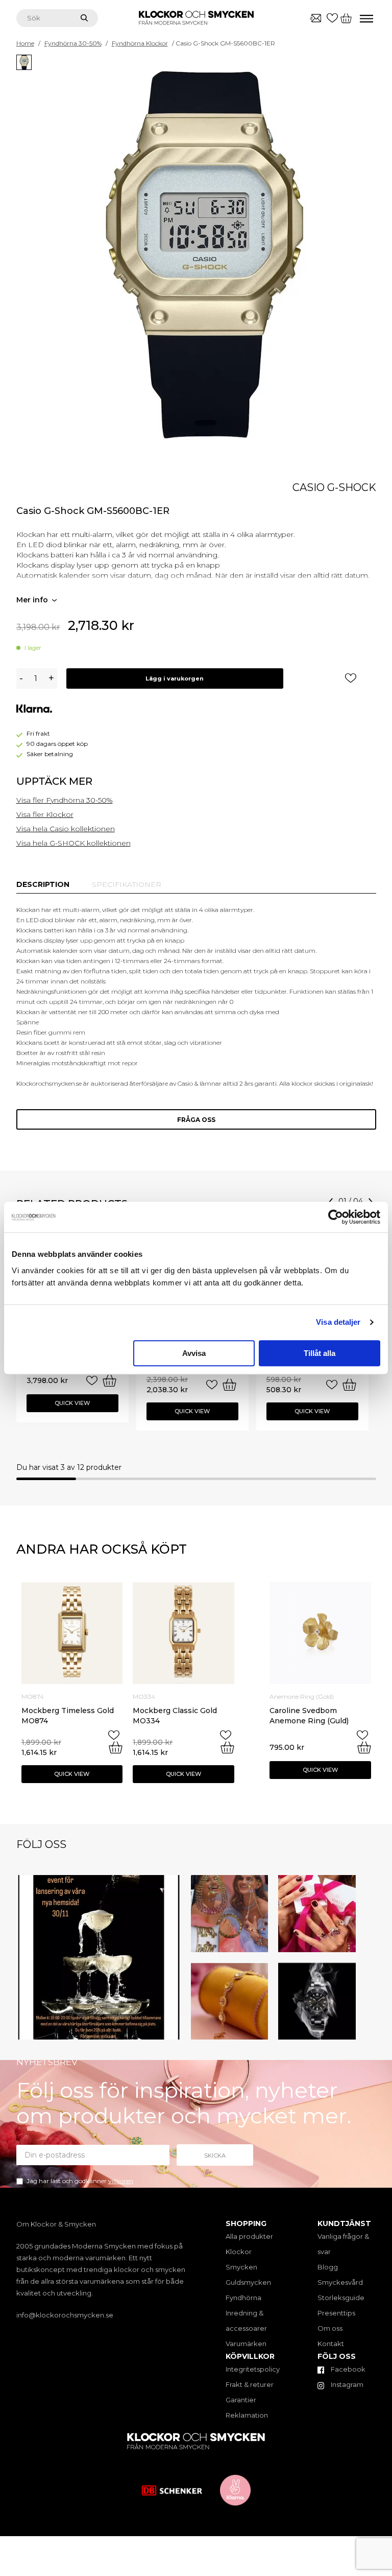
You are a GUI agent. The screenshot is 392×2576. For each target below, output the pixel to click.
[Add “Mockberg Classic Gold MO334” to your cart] (227, 1747)
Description (43, 884)
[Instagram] (171, 2030)
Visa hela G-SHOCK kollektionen (73, 843)
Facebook (347, 2369)
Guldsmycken (248, 2282)
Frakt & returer (250, 2384)
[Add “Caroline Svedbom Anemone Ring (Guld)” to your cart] (364, 1747)
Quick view (72, 1403)
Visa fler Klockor (45, 814)
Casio (309, 487)
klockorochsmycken (97, 1884)
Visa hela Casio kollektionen (66, 829)
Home (25, 43)
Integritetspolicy (253, 2369)
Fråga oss (196, 1120)
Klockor (239, 2252)
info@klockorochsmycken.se (65, 2315)
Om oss (330, 2328)
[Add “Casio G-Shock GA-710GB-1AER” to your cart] (229, 1385)
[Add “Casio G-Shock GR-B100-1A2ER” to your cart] (109, 1380)
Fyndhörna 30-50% (73, 43)
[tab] (43, 884)
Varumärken (246, 2344)
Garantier (241, 2400)
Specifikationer (127, 884)
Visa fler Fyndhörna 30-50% (65, 800)
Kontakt (331, 2344)
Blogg (328, 2267)
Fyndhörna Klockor (140, 43)
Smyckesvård (340, 2282)
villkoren (121, 2181)
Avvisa (194, 1353)
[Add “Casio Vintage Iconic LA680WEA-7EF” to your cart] (349, 1385)
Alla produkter (249, 2236)
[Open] (99, 1958)
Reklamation (247, 2415)
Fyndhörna (243, 2298)
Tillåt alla (320, 1353)
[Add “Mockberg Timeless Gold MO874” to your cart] (116, 1747)
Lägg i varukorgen (175, 678)
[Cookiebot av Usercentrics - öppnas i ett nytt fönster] (336, 1217)
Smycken (241, 2267)
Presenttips (336, 2313)
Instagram (346, 2384)
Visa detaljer (338, 1322)
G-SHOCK (352, 487)
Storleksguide (341, 2298)
